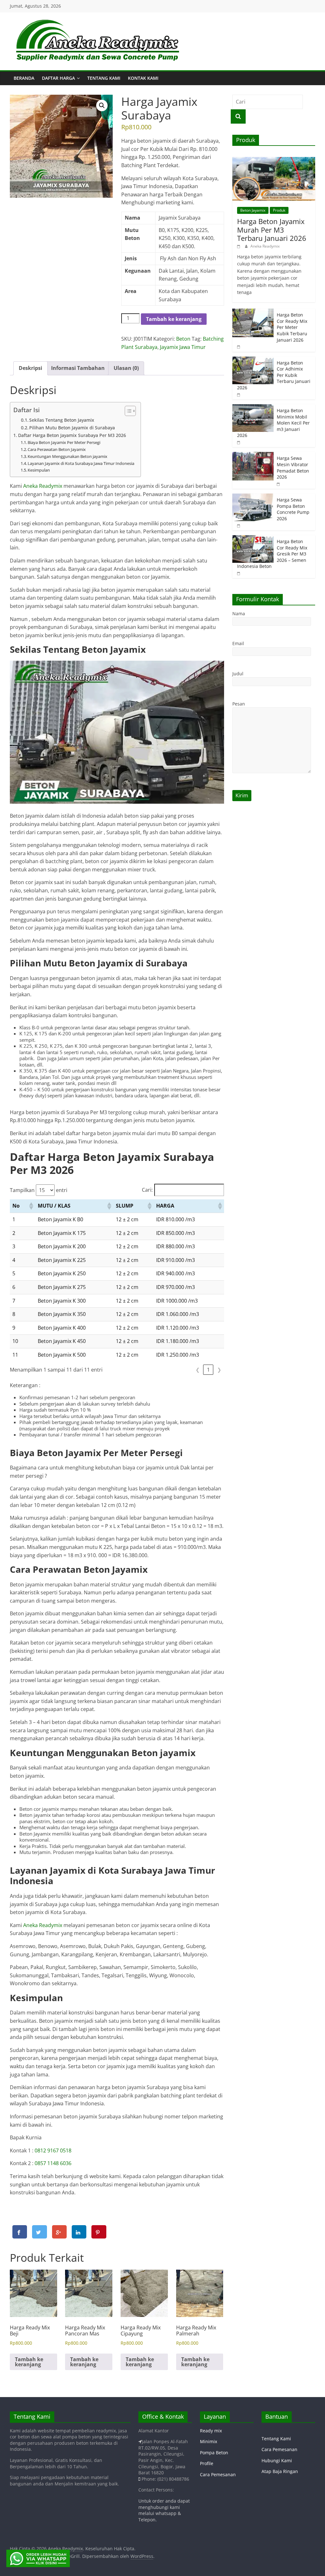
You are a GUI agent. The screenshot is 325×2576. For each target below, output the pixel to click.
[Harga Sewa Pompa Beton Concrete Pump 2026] (253, 497)
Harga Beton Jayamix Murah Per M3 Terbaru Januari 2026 (272, 230)
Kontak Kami (143, 78)
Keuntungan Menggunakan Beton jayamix (67, 456)
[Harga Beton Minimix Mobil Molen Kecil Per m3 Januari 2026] (253, 408)
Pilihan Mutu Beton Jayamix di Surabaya (72, 428)
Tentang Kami (104, 78)
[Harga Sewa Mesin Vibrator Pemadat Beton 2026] (253, 455)
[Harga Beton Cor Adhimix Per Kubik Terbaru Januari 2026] (253, 360)
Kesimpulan (39, 470)
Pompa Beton (214, 2453)
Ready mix (211, 2431)
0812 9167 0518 (53, 2150)
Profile (207, 2463)
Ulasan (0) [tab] (126, 368)
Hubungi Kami (277, 2460)
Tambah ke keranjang (174, 319)
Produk (279, 210)
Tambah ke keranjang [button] (29, 2362)
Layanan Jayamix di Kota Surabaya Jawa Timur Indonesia (81, 463)
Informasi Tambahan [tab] (78, 368)
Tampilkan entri (39, 1190)
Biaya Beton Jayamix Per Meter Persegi (64, 442)
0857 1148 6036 (53, 2163)
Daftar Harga (58, 78)
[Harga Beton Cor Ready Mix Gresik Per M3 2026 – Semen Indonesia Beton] (253, 538)
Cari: (147, 1190)
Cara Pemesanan (218, 2474)
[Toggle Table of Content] (127, 411)
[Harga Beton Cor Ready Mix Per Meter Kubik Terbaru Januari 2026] (253, 312)
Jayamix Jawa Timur (183, 347)
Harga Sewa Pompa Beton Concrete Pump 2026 (293, 509)
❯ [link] (219, 1370)
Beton (183, 339)
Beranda (24, 78)
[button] (102, 106)
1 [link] (208, 1370)
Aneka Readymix (43, 486)
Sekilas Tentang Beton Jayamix (62, 420)
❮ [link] (198, 1370)
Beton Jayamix (253, 210)
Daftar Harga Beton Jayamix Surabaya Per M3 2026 (72, 435)
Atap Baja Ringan (280, 2471)
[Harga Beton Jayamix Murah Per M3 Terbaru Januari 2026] (274, 160)
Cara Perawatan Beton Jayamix (57, 449)
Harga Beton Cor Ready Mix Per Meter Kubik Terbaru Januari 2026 (292, 327)
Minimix (209, 2441)
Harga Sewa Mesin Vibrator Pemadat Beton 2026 (293, 467)
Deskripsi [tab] (30, 368)
